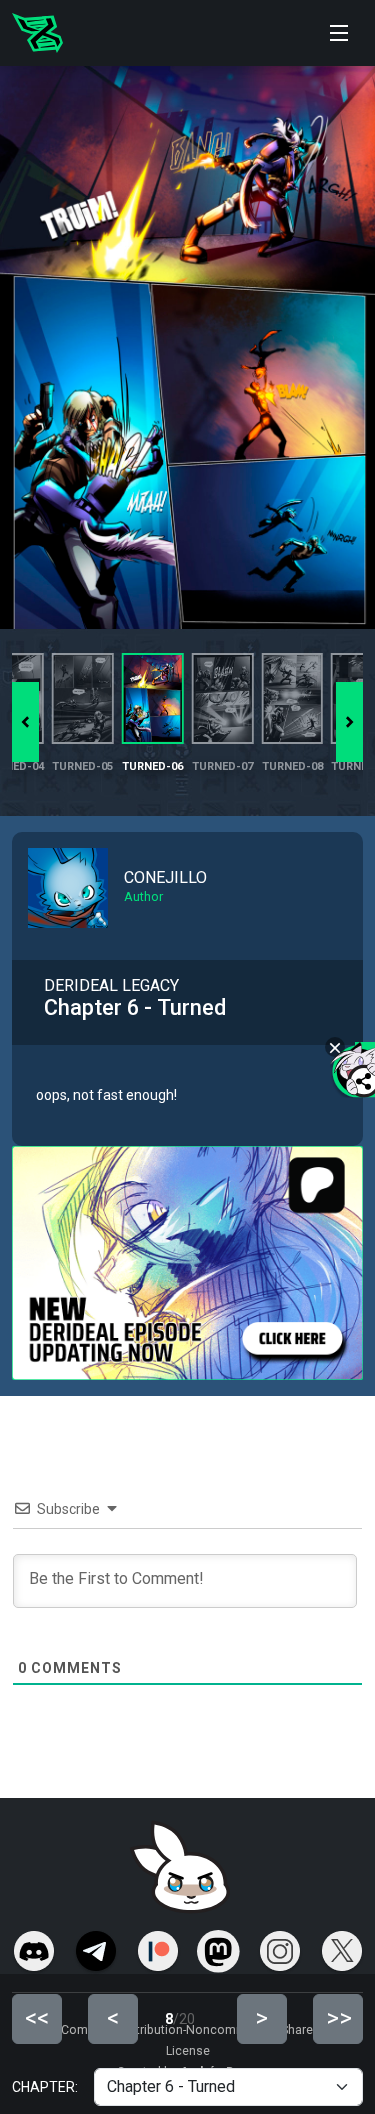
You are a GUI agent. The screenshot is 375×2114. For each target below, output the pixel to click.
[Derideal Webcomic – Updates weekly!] (37, 33)
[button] (349, 722)
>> (339, 2018)
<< (37, 2018)
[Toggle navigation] (339, 33)
